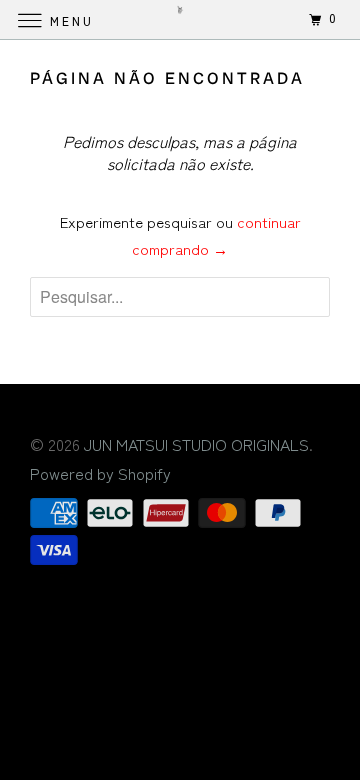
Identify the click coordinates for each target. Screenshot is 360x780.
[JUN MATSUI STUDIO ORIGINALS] (180, 19)
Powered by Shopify (100, 473)
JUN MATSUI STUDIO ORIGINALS (196, 444)
